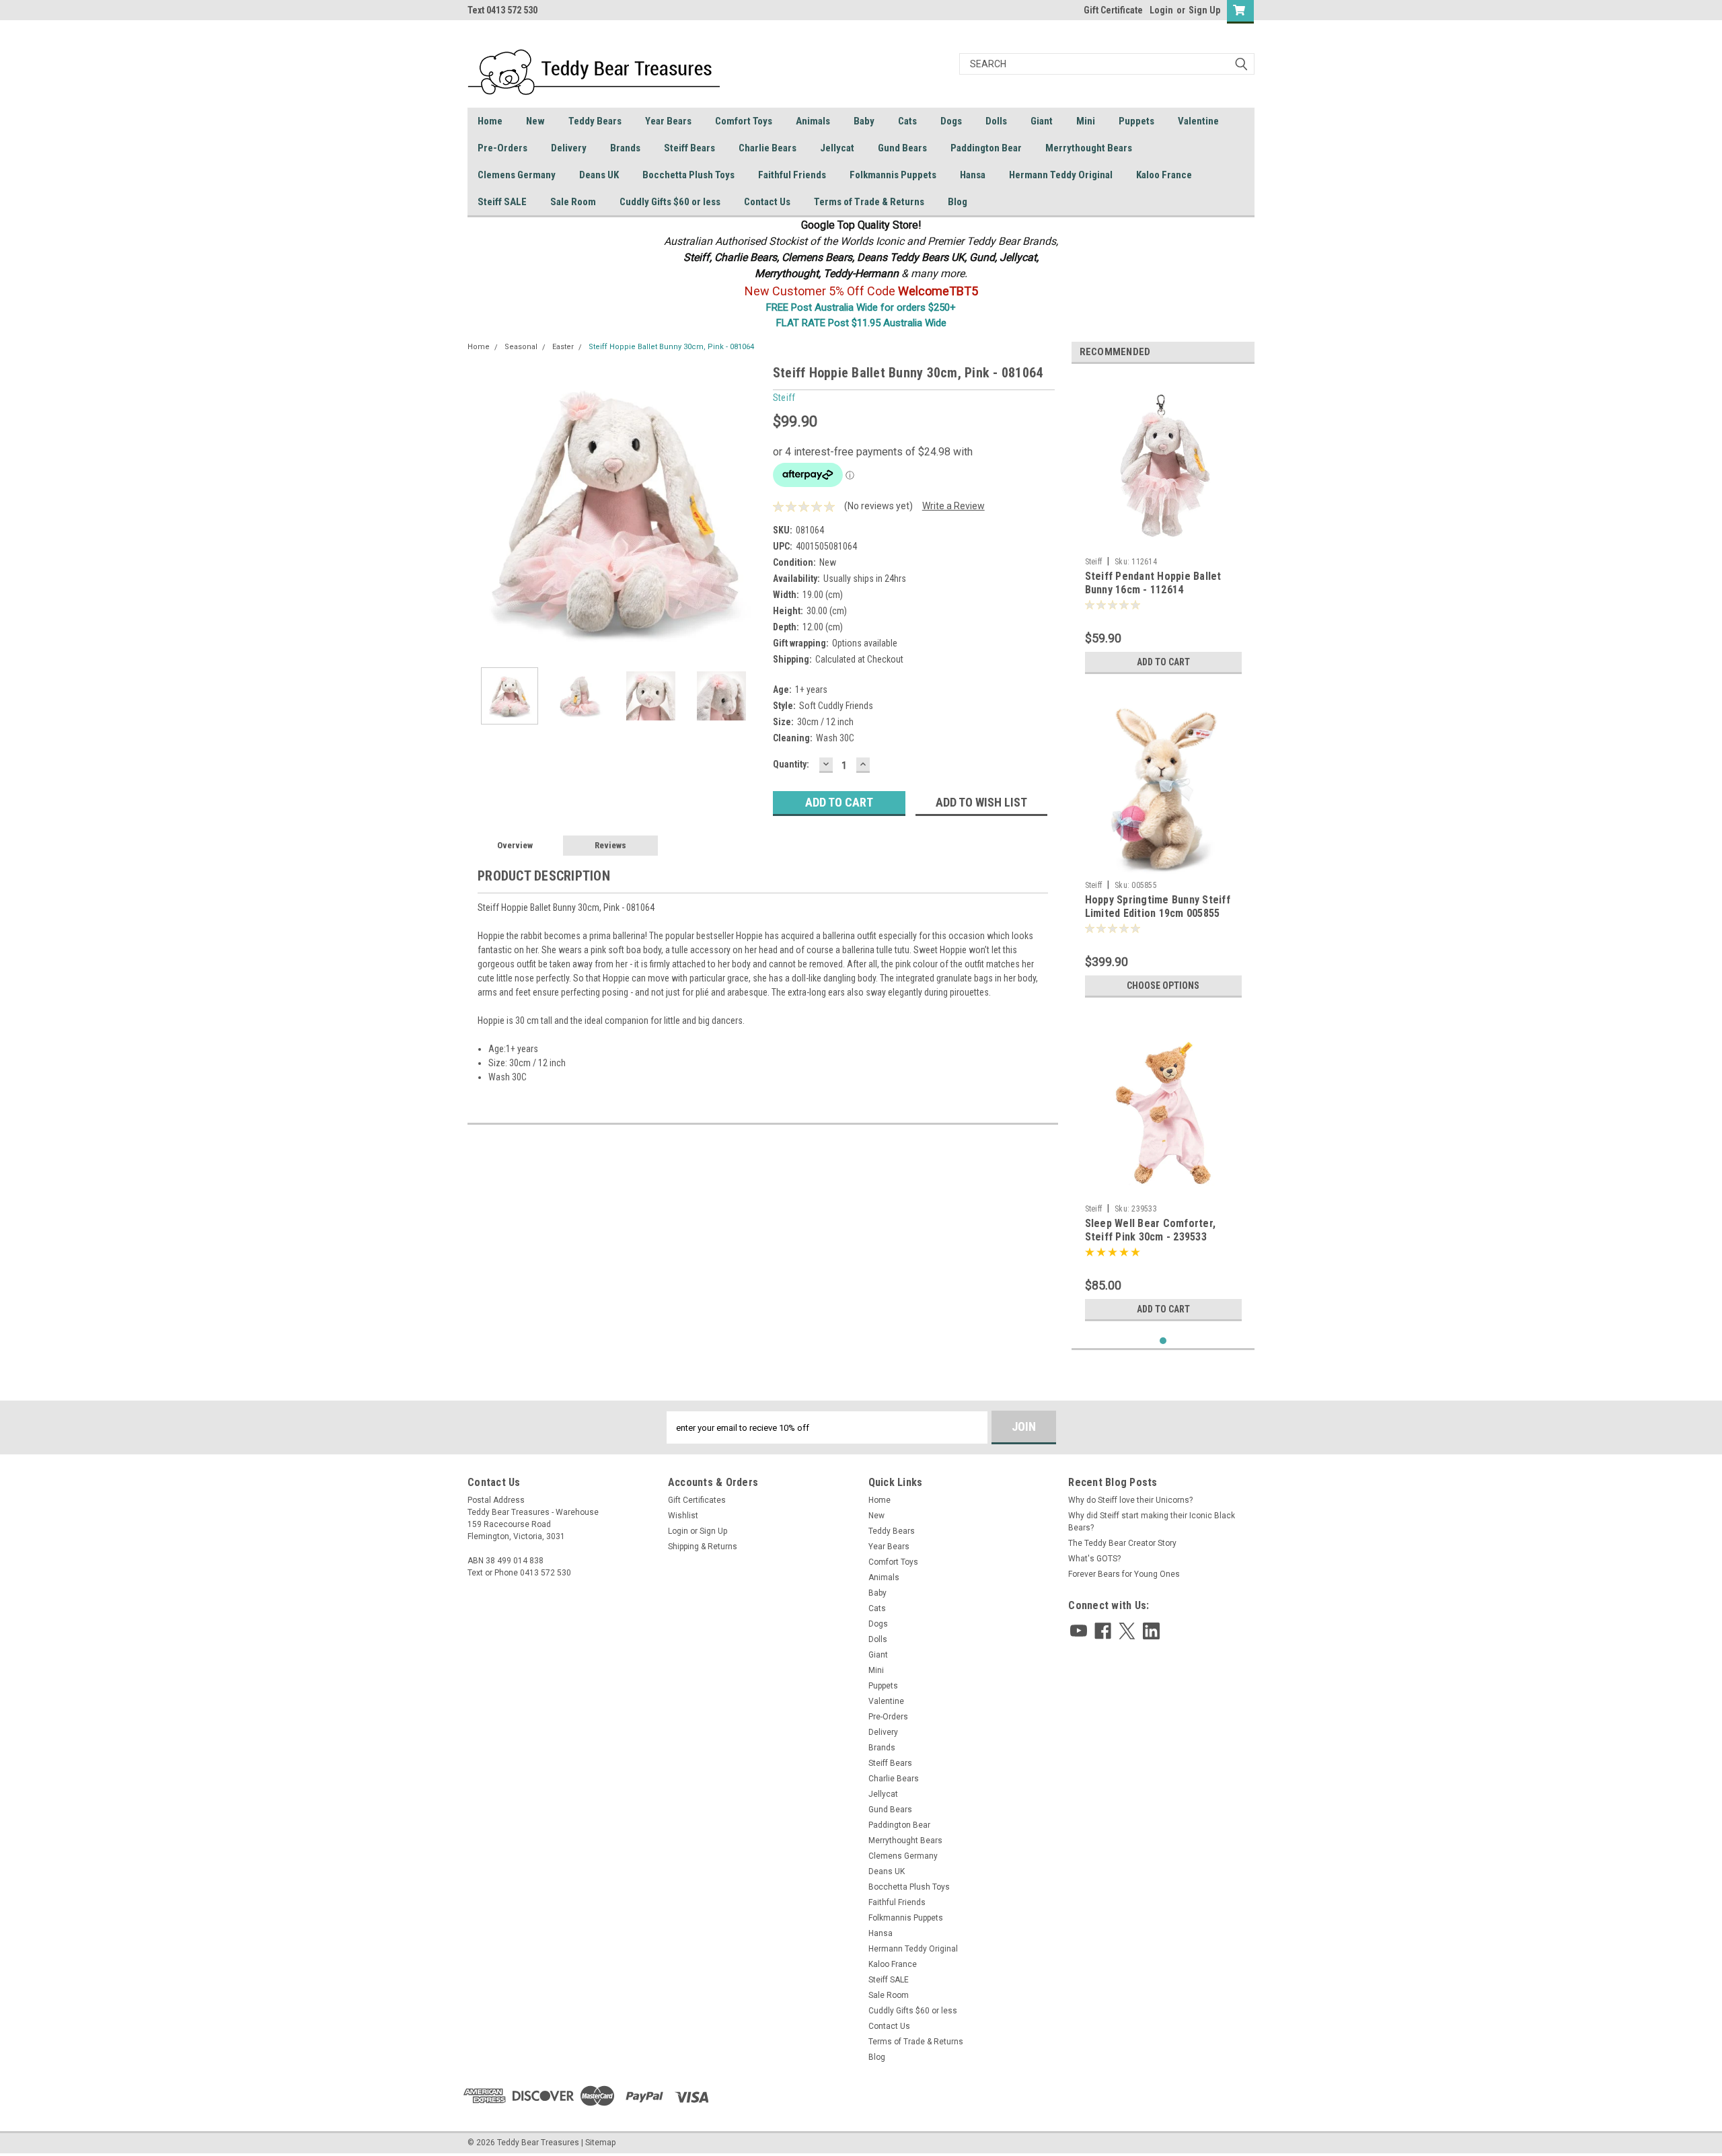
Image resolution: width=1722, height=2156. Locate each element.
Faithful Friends (792, 175)
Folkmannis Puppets (893, 175)
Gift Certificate (1113, 10)
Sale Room (573, 202)
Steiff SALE (502, 202)
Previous (481, 510)
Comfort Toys (744, 121)
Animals (813, 121)
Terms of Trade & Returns (869, 202)
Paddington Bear (986, 148)
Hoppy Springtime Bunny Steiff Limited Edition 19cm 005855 (1158, 906)
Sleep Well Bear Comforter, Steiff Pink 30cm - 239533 (1151, 1230)
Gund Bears (902, 148)
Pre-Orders (502, 148)
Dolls (996, 121)
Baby (864, 121)
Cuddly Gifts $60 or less (670, 202)
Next (749, 510)
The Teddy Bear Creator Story (1122, 1543)
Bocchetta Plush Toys (688, 175)
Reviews (610, 845)
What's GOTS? (1094, 1559)
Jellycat (837, 148)
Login (1161, 10)
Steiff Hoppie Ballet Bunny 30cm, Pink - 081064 (671, 347)
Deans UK (599, 175)
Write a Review (953, 506)
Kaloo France (1164, 175)
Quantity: (791, 764)
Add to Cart (1163, 662)
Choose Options (1163, 986)
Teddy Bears (595, 121)
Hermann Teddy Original (1061, 175)
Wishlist (683, 1516)
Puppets (1136, 121)
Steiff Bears (689, 148)
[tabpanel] (1163, 527)
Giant (1042, 121)
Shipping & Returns (703, 1547)
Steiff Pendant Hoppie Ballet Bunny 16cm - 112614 (1153, 583)
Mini (1086, 121)
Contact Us (767, 202)
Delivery (569, 148)
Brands (625, 148)
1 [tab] (1163, 1341)
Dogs (951, 121)
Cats (907, 121)
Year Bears (668, 121)
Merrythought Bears (1089, 148)
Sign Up (1204, 10)
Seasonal (521, 347)
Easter (563, 347)
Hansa (973, 175)
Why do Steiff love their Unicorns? (1130, 1500)
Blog (958, 202)
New (535, 121)
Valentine (1198, 121)
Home (490, 121)
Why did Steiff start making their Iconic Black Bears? (1152, 1522)
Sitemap (600, 2143)
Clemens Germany (517, 175)
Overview (515, 845)
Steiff (1094, 562)
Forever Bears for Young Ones (1124, 1574)
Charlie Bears (768, 148)
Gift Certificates (697, 1500)
